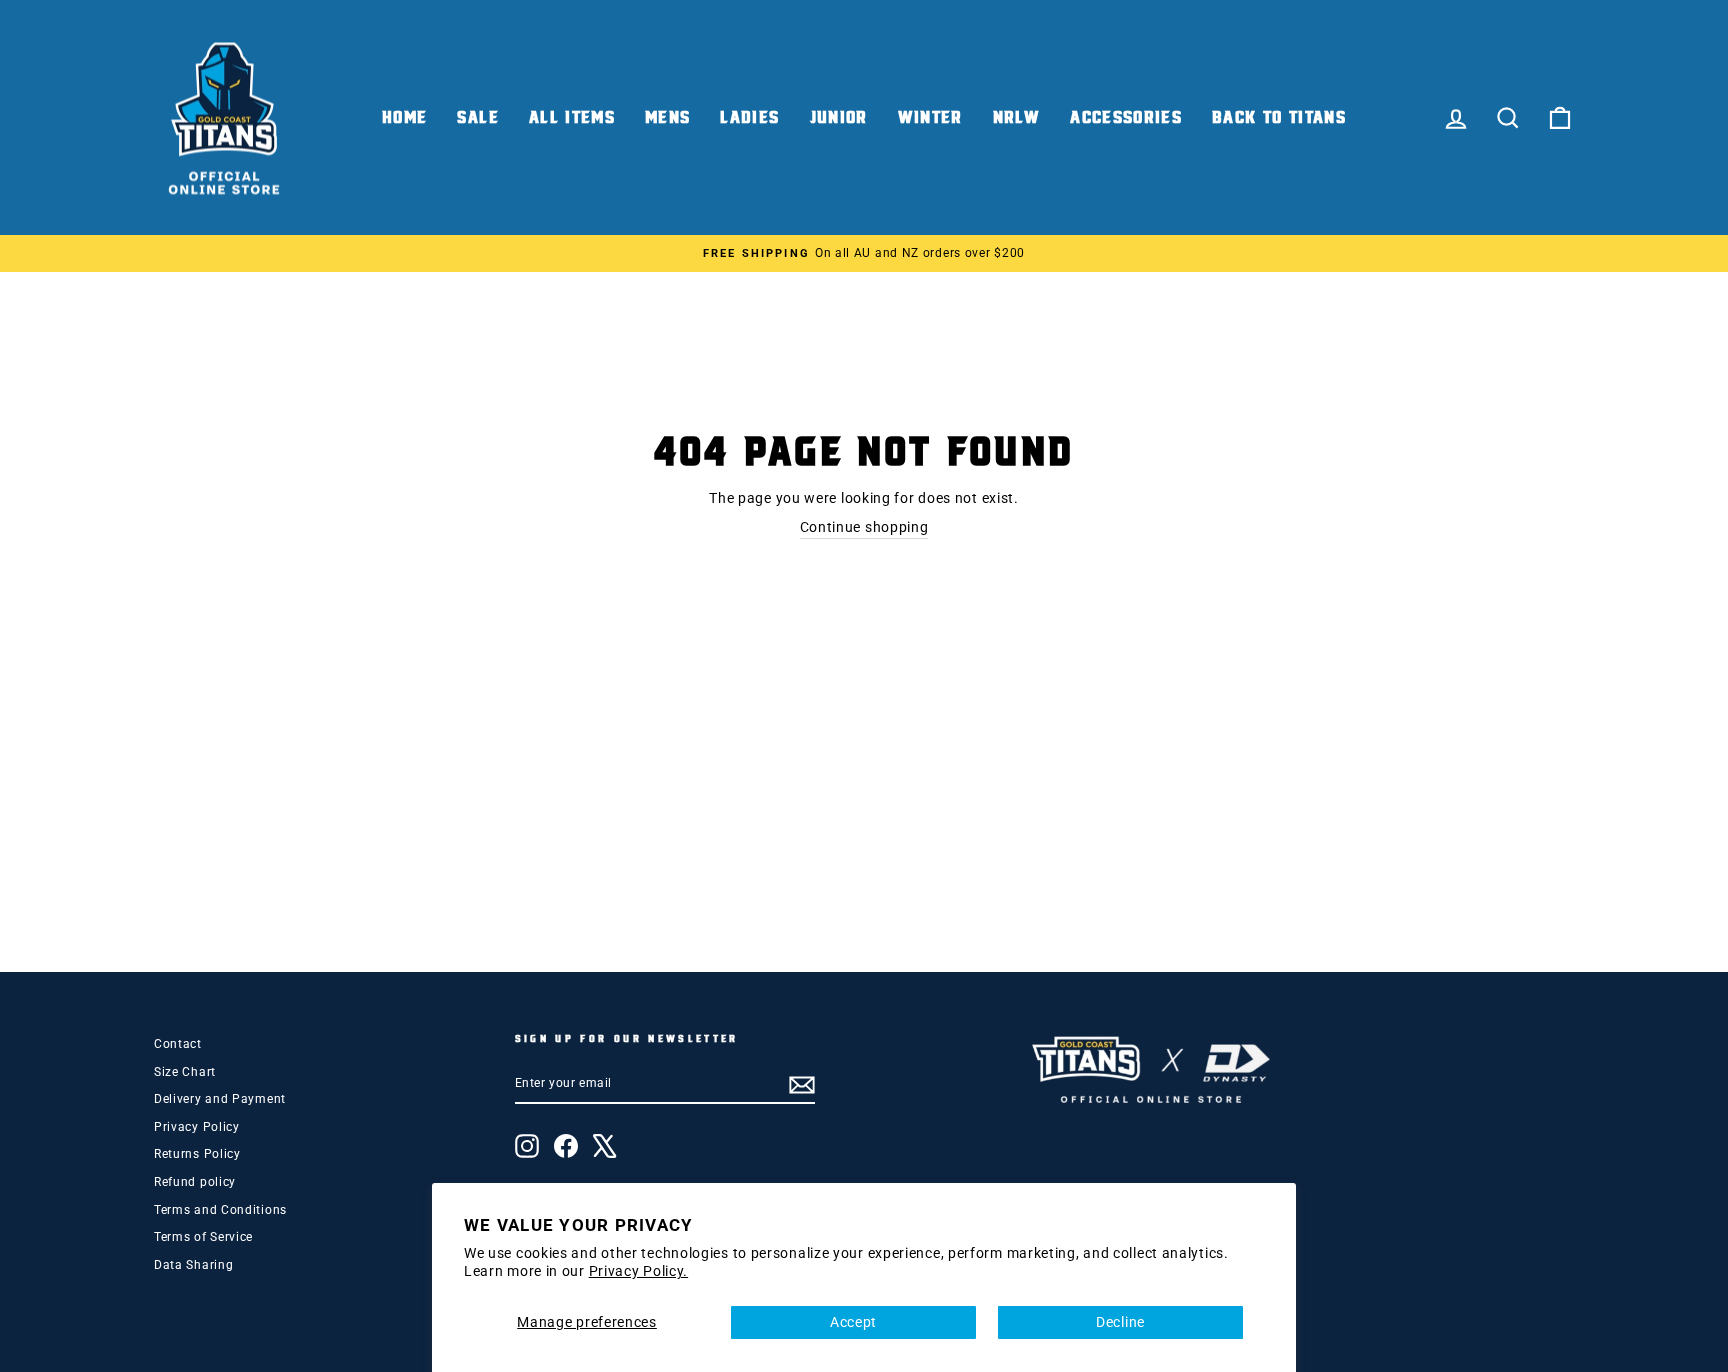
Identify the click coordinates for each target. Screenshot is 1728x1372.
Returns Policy (197, 1154)
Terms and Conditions (220, 1210)
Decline (1120, 1322)
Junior (839, 117)
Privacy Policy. (639, 1271)
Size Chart (185, 1072)
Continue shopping (864, 527)
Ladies (749, 117)
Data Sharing (193, 1265)
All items (572, 117)
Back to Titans (1279, 117)
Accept (853, 1322)
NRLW (1016, 117)
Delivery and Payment (220, 1099)
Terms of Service (203, 1237)
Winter (930, 117)
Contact (178, 1044)
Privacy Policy (197, 1127)
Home (404, 117)
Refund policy (195, 1182)
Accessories (1126, 117)
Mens (667, 117)
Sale (477, 117)
